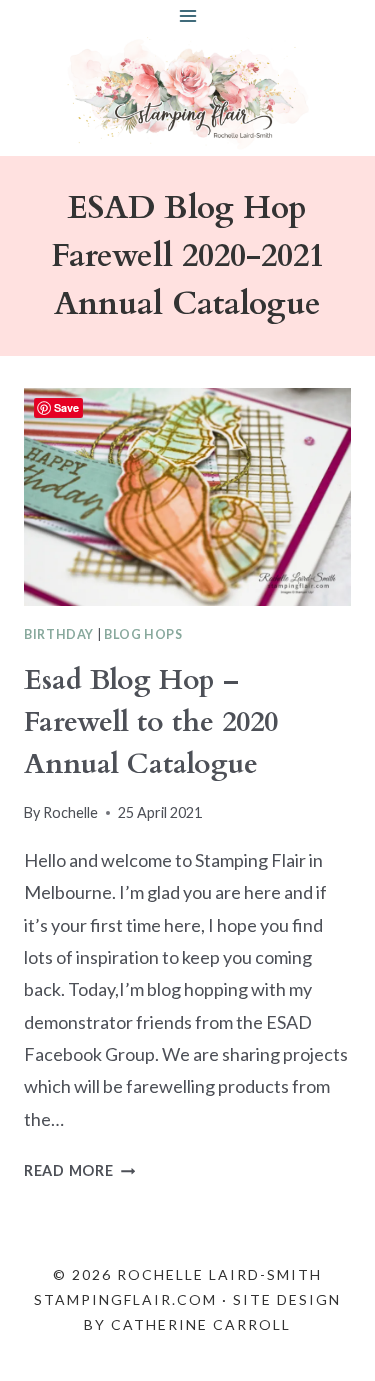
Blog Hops (143, 634)
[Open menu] (187, 15)
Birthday (59, 634)
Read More (79, 1170)
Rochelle (70, 812)
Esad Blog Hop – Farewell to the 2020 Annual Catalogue (151, 722)
